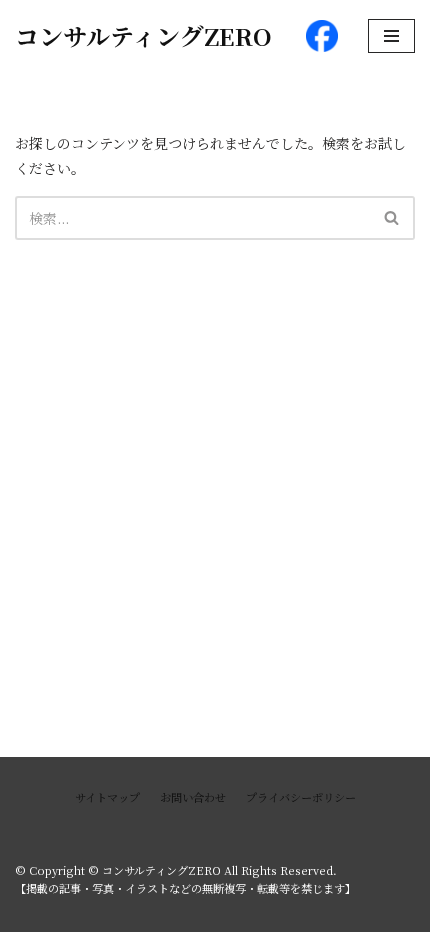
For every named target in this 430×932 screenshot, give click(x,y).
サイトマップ (107, 797)
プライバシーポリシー (301, 797)
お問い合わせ (193, 797)
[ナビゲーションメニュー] (391, 36)
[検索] (392, 218)
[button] (391, 217)
